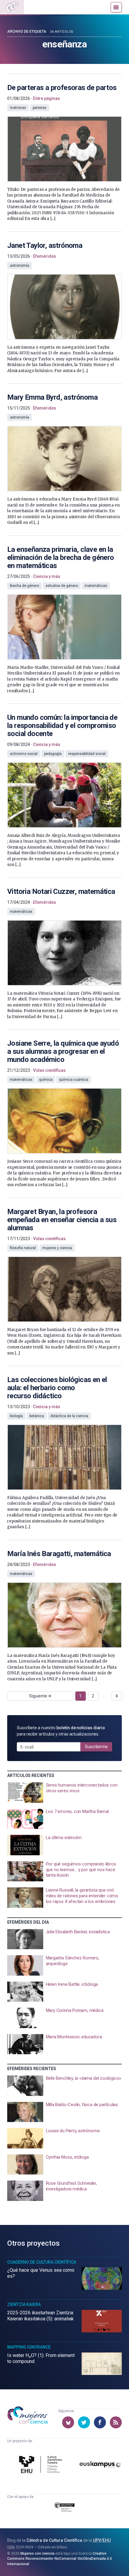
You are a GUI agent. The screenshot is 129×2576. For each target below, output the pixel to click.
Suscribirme (96, 1747)
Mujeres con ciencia (37, 2553)
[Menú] (116, 7)
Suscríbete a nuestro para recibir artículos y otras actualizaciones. (61, 1731)
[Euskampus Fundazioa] (100, 2465)
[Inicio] (12, 7)
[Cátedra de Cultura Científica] (42, 2465)
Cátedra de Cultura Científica (54, 2540)
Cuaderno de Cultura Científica (42, 2262)
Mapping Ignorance (29, 2347)
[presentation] (64, 148)
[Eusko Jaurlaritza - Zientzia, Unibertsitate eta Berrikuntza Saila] (65, 2508)
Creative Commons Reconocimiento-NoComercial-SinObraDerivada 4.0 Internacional (60, 2559)
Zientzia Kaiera (24, 2304)
